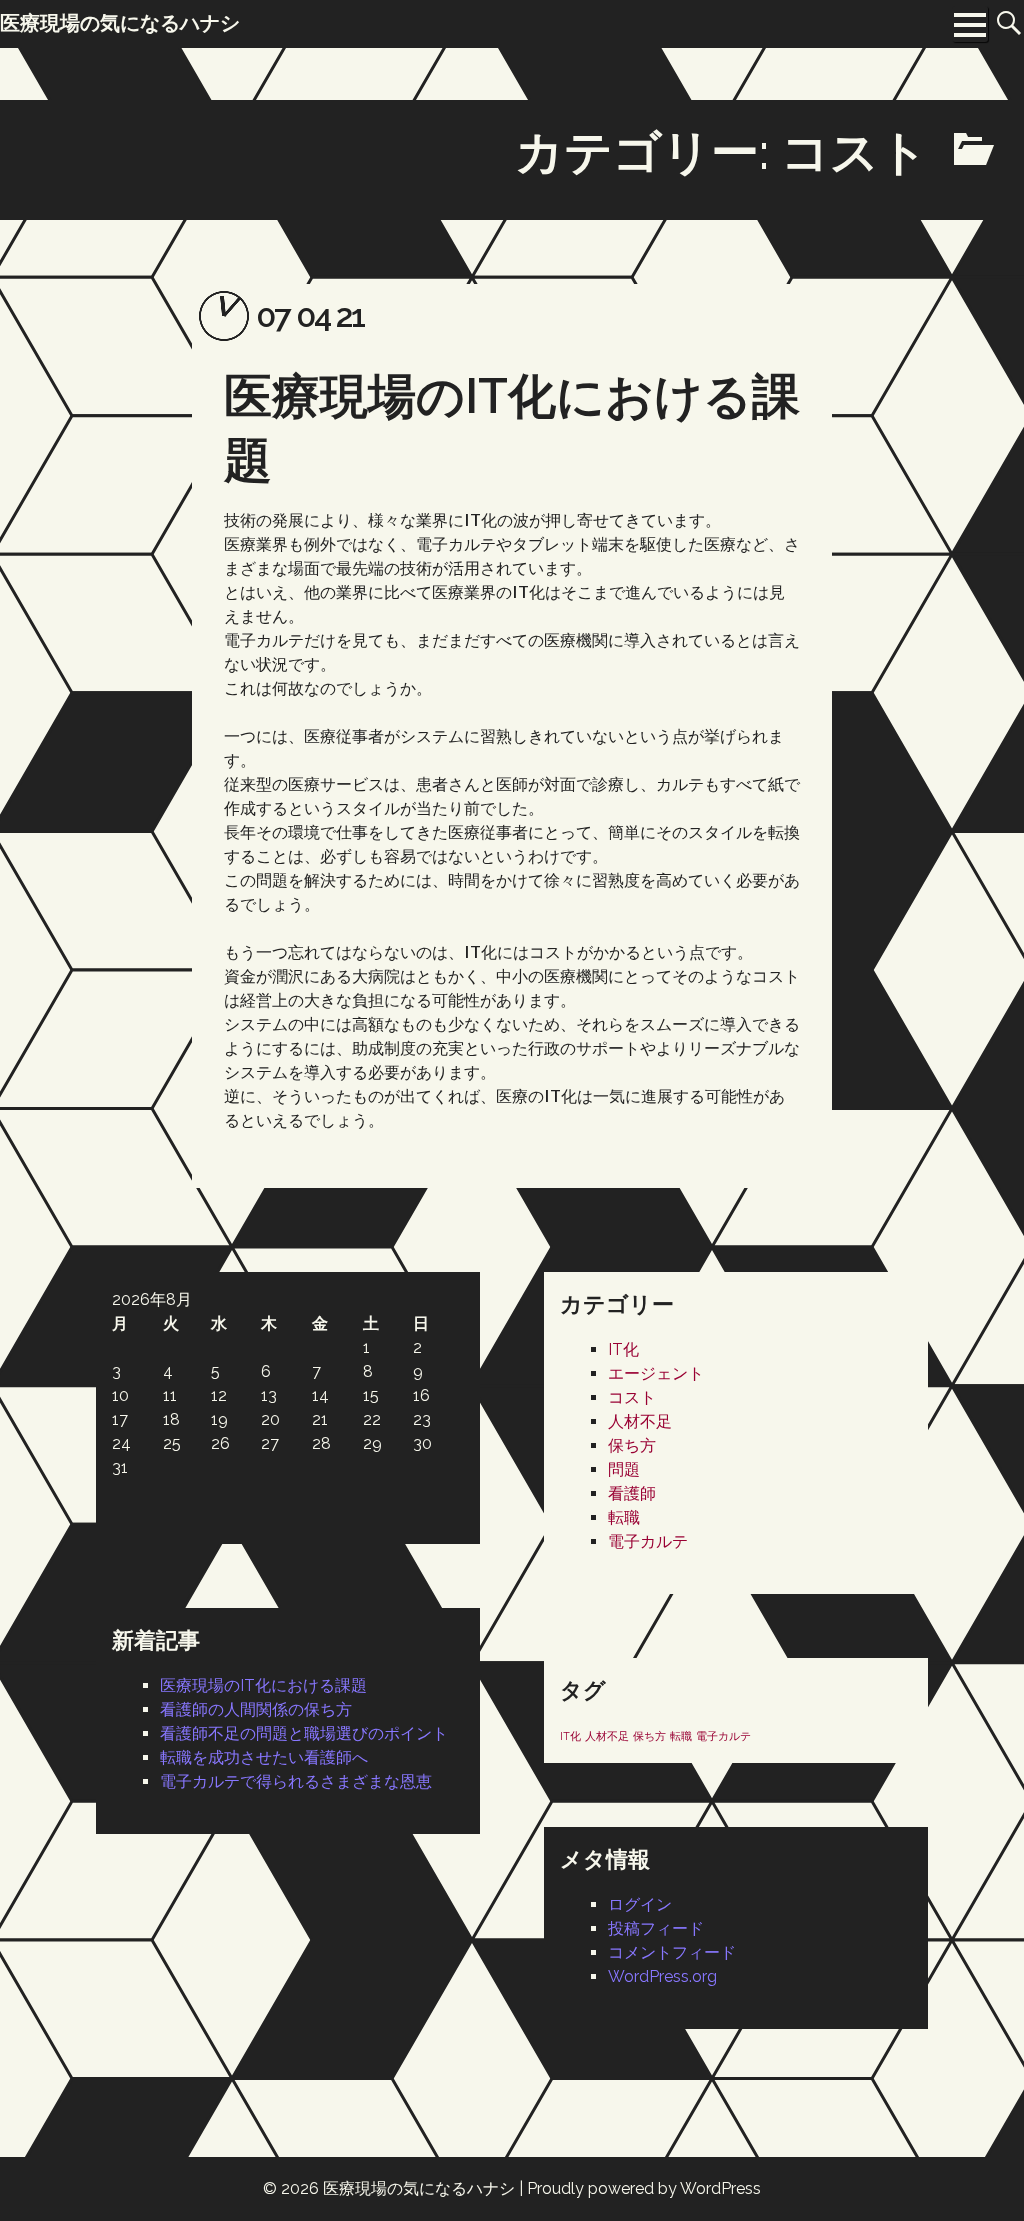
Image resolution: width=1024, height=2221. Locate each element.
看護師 (632, 1493)
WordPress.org (662, 1976)
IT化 (623, 1349)
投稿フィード (656, 1928)
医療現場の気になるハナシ (419, 2188)
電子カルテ (648, 1541)
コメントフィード (672, 1952)
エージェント (656, 1373)
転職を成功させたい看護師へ (264, 1757)
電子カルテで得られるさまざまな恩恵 (296, 1781)
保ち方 (632, 1445)
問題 (624, 1469)
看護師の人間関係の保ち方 (256, 1709)
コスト (632, 1397)
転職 (624, 1517)
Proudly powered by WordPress (644, 2188)
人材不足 (640, 1421)
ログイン (640, 1904)
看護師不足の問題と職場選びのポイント (304, 1733)
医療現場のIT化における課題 (263, 1685)
